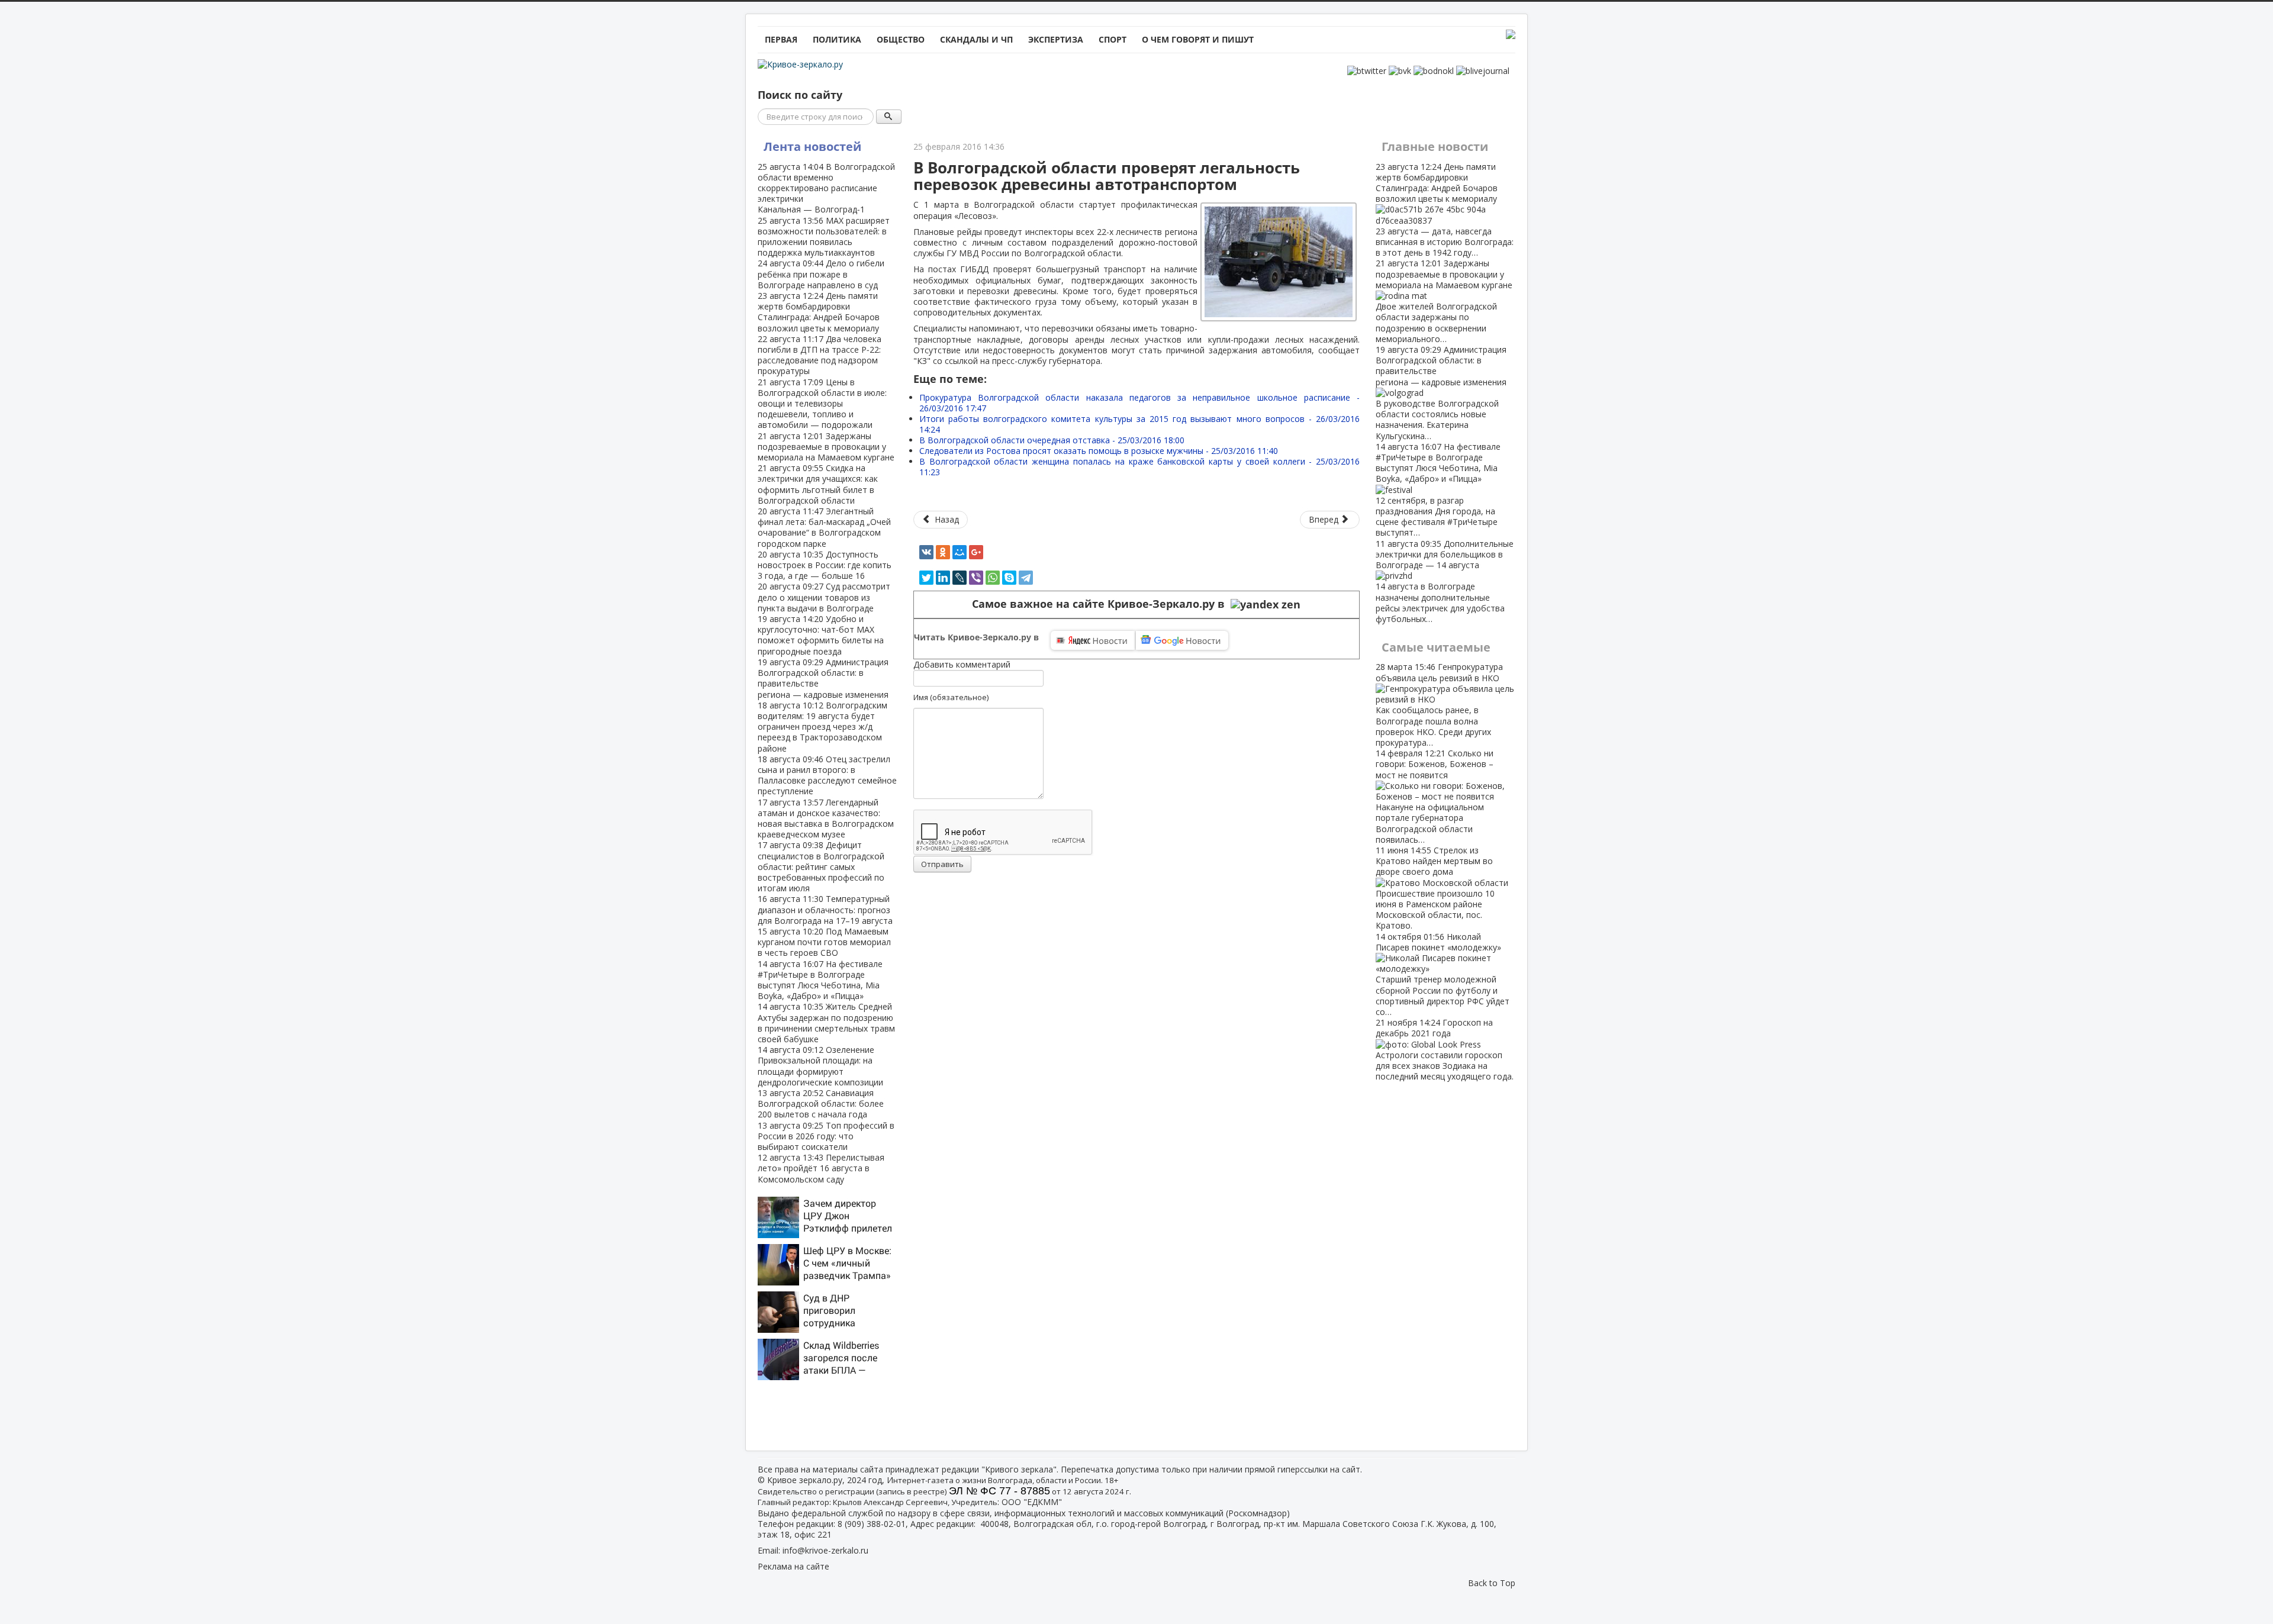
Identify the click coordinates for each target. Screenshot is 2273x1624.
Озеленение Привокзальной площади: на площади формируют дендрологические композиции (820, 1066)
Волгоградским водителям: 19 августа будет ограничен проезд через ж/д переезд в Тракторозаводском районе (822, 727)
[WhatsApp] (993, 578)
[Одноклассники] (943, 552)
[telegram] (1026, 578)
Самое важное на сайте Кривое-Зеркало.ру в (1101, 604)
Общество (901, 39)
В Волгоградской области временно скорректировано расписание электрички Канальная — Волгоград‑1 (826, 188)
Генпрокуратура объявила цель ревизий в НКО (1439, 704)
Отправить (942, 864)
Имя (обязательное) (951, 697)
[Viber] (976, 578)
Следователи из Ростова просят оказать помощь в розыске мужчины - (1099, 451)
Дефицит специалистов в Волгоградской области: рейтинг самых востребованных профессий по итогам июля (821, 866)
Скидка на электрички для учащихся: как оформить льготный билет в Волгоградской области (818, 484)
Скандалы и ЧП (976, 39)
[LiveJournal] (960, 578)
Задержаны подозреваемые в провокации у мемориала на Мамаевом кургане (826, 447)
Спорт (1113, 39)
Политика (837, 39)
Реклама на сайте (793, 1566)
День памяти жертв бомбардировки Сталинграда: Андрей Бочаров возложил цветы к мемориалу (819, 312)
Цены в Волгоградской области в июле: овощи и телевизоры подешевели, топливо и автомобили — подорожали (822, 404)
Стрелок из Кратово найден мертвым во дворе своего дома (1435, 888)
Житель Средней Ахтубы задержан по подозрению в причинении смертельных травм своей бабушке (826, 1023)
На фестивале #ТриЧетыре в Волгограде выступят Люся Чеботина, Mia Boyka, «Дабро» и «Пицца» (820, 980)
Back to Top (1492, 1583)
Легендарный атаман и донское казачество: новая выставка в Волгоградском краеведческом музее (826, 819)
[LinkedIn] (943, 578)
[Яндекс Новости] (1093, 640)
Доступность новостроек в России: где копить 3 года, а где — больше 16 (825, 565)
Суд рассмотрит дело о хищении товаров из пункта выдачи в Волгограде (824, 597)
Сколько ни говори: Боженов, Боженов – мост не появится (1435, 796)
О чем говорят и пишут (1198, 39)
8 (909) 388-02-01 (872, 1524)
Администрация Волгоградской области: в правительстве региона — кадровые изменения (823, 678)
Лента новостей (812, 146)
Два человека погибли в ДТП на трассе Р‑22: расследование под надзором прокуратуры (820, 355)
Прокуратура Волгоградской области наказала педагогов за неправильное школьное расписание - (1139, 403)
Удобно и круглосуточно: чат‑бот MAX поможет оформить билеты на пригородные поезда (821, 635)
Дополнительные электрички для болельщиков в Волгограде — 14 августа (1445, 581)
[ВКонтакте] (926, 552)
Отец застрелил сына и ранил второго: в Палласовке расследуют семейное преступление (827, 775)
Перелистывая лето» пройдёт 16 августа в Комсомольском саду (821, 1168)
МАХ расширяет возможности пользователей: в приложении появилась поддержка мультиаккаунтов (824, 237)
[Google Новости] (1182, 640)
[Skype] (1009, 578)
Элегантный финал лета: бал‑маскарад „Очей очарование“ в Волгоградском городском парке (824, 527)
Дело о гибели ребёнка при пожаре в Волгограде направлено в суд (821, 274)
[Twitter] (926, 578)
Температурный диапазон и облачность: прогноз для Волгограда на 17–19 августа (825, 909)
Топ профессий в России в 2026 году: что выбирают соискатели (826, 1136)
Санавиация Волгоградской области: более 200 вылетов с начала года (821, 1103)
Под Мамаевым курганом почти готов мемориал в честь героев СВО (824, 942)
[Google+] (976, 552)
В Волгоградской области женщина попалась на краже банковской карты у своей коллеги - (1139, 467)
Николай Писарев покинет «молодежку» (1443, 974)
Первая (781, 39)
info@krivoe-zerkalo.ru (825, 1550)
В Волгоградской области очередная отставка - (1052, 440)
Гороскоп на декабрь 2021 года (1445, 1049)
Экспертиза (1056, 39)
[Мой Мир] (960, 552)
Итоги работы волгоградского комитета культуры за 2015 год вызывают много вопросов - (1139, 424)
